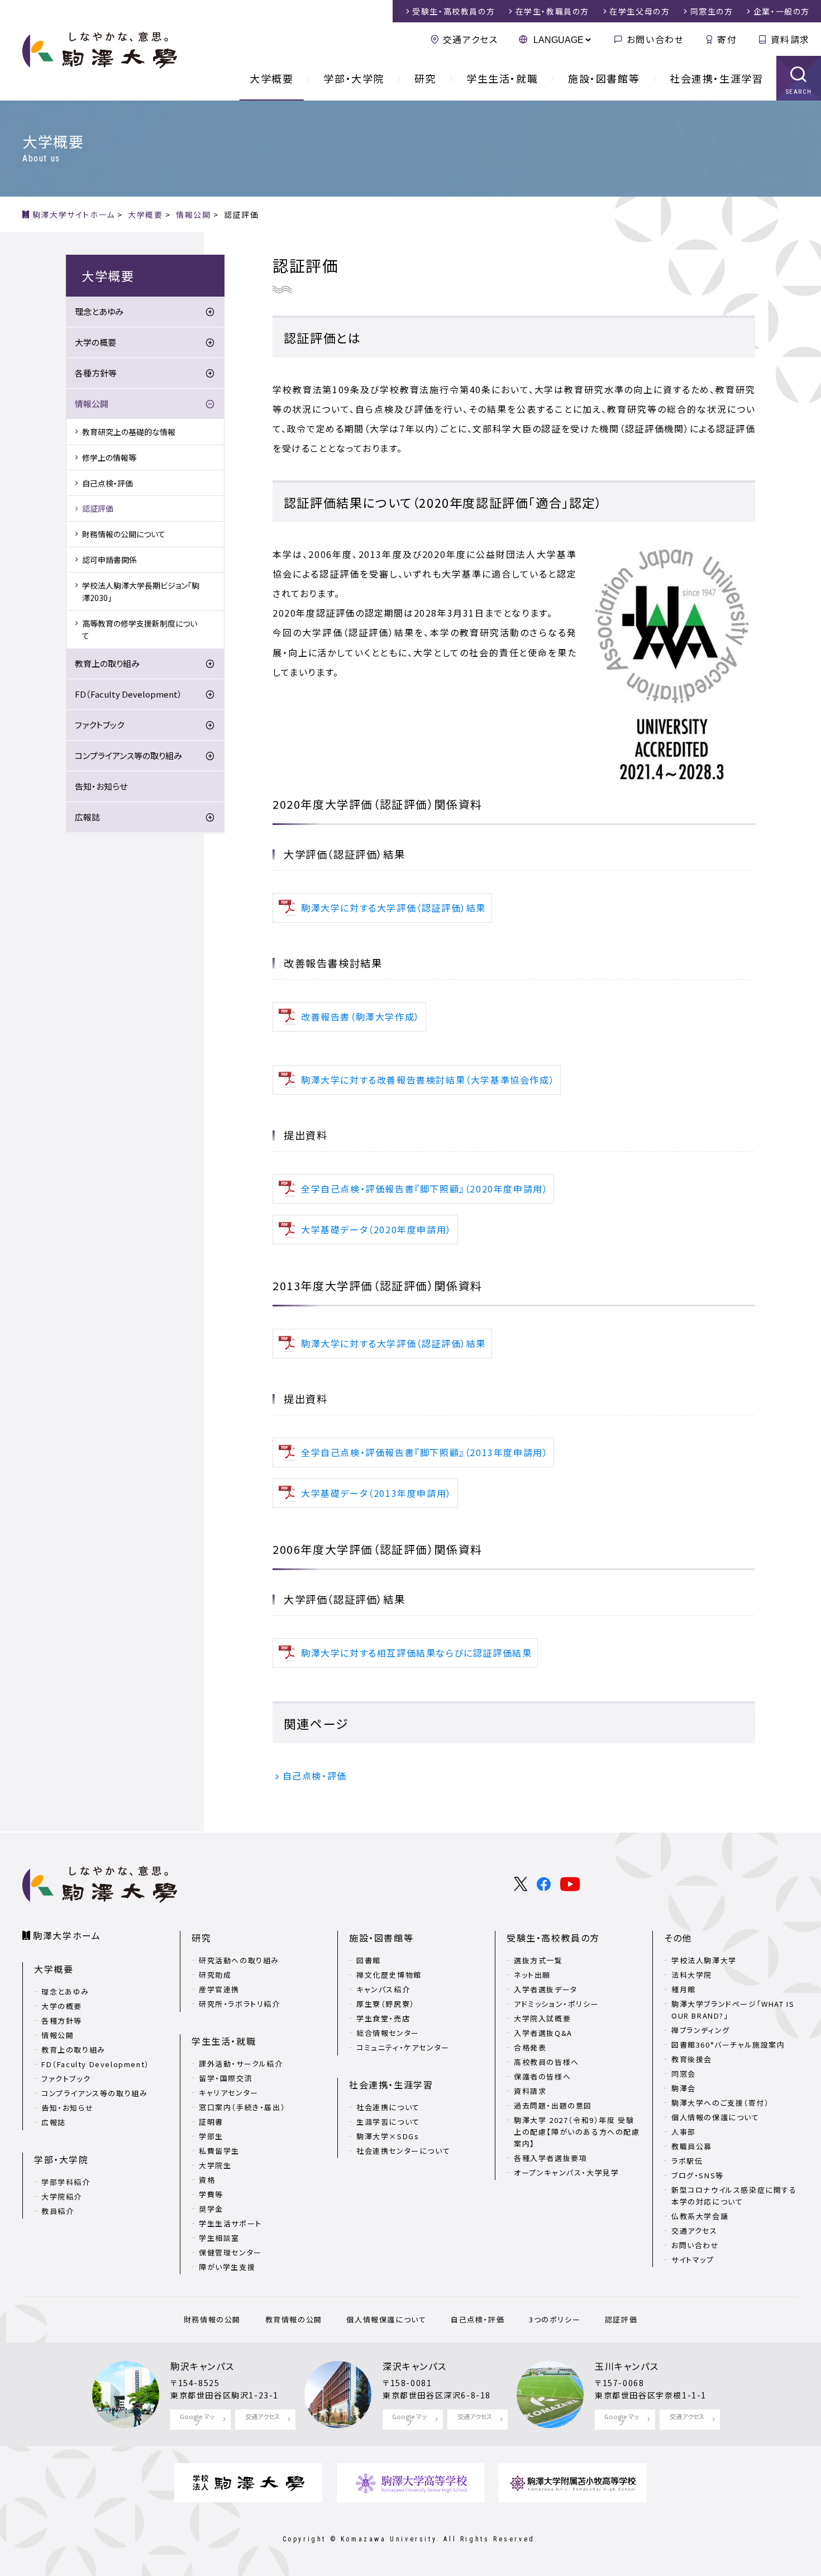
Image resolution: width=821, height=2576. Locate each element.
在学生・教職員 (552, 11)
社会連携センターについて (403, 2151)
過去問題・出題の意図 (553, 2105)
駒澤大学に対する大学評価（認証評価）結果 (393, 908)
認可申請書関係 (109, 560)
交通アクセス (470, 39)
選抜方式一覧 (538, 1960)
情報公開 (92, 404)
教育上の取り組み (107, 663)
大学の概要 (96, 342)
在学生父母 (639, 11)
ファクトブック (99, 725)
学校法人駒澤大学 (704, 1960)
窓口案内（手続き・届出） (242, 2107)
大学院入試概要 (542, 2018)
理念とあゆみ (99, 311)
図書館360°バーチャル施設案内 (728, 2045)
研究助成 (215, 1975)
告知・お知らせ (101, 786)
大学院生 (215, 2165)
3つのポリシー (555, 2319)
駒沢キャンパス (202, 2366)
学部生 (211, 2136)
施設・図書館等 (604, 78)
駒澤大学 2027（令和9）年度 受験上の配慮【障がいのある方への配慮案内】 (577, 2132)
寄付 (727, 39)
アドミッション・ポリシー (556, 2004)
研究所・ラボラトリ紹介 (240, 2004)
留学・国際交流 (226, 2078)
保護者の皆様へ (542, 2076)
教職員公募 (692, 2146)
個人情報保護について (386, 2319)
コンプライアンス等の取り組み (128, 755)
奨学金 (211, 2209)
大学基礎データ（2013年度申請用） (376, 1493)
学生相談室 (219, 2238)
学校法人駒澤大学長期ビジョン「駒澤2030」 (141, 591)
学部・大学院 (354, 78)
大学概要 (271, 78)
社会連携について (388, 2107)
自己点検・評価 (315, 1776)
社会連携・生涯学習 (716, 78)
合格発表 (530, 2047)
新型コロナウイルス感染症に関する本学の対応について (734, 2196)
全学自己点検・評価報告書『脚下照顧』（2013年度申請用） (424, 1452)
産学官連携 (219, 1989)
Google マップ (197, 2419)
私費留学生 (219, 2151)
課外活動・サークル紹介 (241, 2064)
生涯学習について (388, 2122)
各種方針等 (96, 373)
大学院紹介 (62, 2196)
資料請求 (790, 39)
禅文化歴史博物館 (389, 1975)
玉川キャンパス (627, 2366)
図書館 (369, 1960)
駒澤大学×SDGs (388, 2136)
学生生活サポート (230, 2223)
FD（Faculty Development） (128, 694)
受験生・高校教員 (454, 11)
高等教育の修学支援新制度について (140, 629)
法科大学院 (692, 1975)
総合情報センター (388, 2033)
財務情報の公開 (212, 2319)
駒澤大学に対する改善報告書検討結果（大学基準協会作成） (428, 1080)
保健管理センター (230, 2252)
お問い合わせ (655, 39)
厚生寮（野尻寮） (386, 2004)
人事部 (684, 2132)
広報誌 (87, 817)
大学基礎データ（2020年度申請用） (376, 1229)
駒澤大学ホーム (67, 1935)
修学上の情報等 (109, 457)
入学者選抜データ (546, 1989)
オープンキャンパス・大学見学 (566, 2172)
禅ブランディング (701, 2030)
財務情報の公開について (124, 534)
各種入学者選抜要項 (550, 2158)
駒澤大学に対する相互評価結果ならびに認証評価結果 (416, 1653)
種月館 (684, 1989)
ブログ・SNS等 (698, 2175)
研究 (425, 78)
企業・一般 (782, 11)
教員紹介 (58, 2211)
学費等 (211, 2194)
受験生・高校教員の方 (553, 1938)
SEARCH (799, 92)
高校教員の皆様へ (546, 2062)
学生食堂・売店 (383, 2018)
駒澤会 (684, 2088)
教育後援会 (692, 2059)
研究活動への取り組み (239, 1960)
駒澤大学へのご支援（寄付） (720, 2103)
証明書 (211, 2122)
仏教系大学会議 (700, 2216)
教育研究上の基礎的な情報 (129, 432)
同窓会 (684, 2074)
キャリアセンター (229, 2093)
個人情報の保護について (715, 2117)
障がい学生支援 (227, 2267)
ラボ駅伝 (687, 2161)
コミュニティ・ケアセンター (403, 2047)
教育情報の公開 (294, 2319)
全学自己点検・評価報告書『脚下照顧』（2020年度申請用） (424, 1189)
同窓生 (712, 11)
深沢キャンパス (414, 2366)
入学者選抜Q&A (543, 2033)
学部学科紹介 (66, 2182)
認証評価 (98, 508)
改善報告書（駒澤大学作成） (361, 1017)
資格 (207, 2180)
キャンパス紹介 (383, 1989)
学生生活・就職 (502, 78)
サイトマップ (693, 2260)
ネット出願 (532, 1975)
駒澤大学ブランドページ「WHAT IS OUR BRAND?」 (733, 2010)
